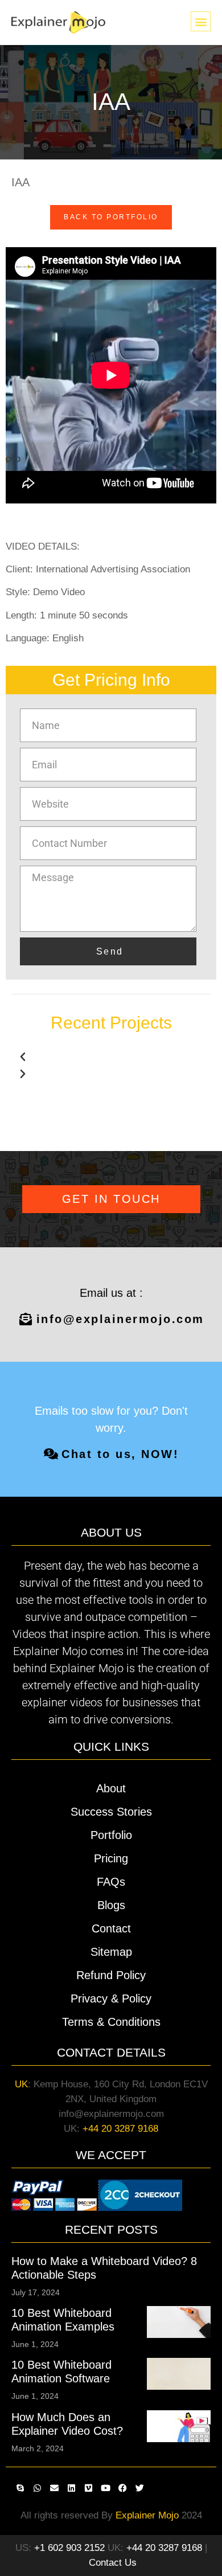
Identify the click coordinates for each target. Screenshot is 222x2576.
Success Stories (111, 1812)
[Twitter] (139, 2488)
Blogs (111, 1905)
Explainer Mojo (147, 2515)
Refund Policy (111, 1975)
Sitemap (111, 1952)
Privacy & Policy (111, 1998)
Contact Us (113, 2563)
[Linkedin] (71, 2488)
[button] (201, 21)
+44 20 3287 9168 (120, 2129)
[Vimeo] (88, 2488)
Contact (111, 1928)
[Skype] (20, 2488)
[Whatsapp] (37, 2488)
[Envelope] (54, 2488)
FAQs (111, 1882)
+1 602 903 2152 (69, 2548)
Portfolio (111, 1835)
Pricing (111, 1858)
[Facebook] (122, 2488)
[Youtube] (105, 2488)
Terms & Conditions (111, 2022)
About (111, 1788)
